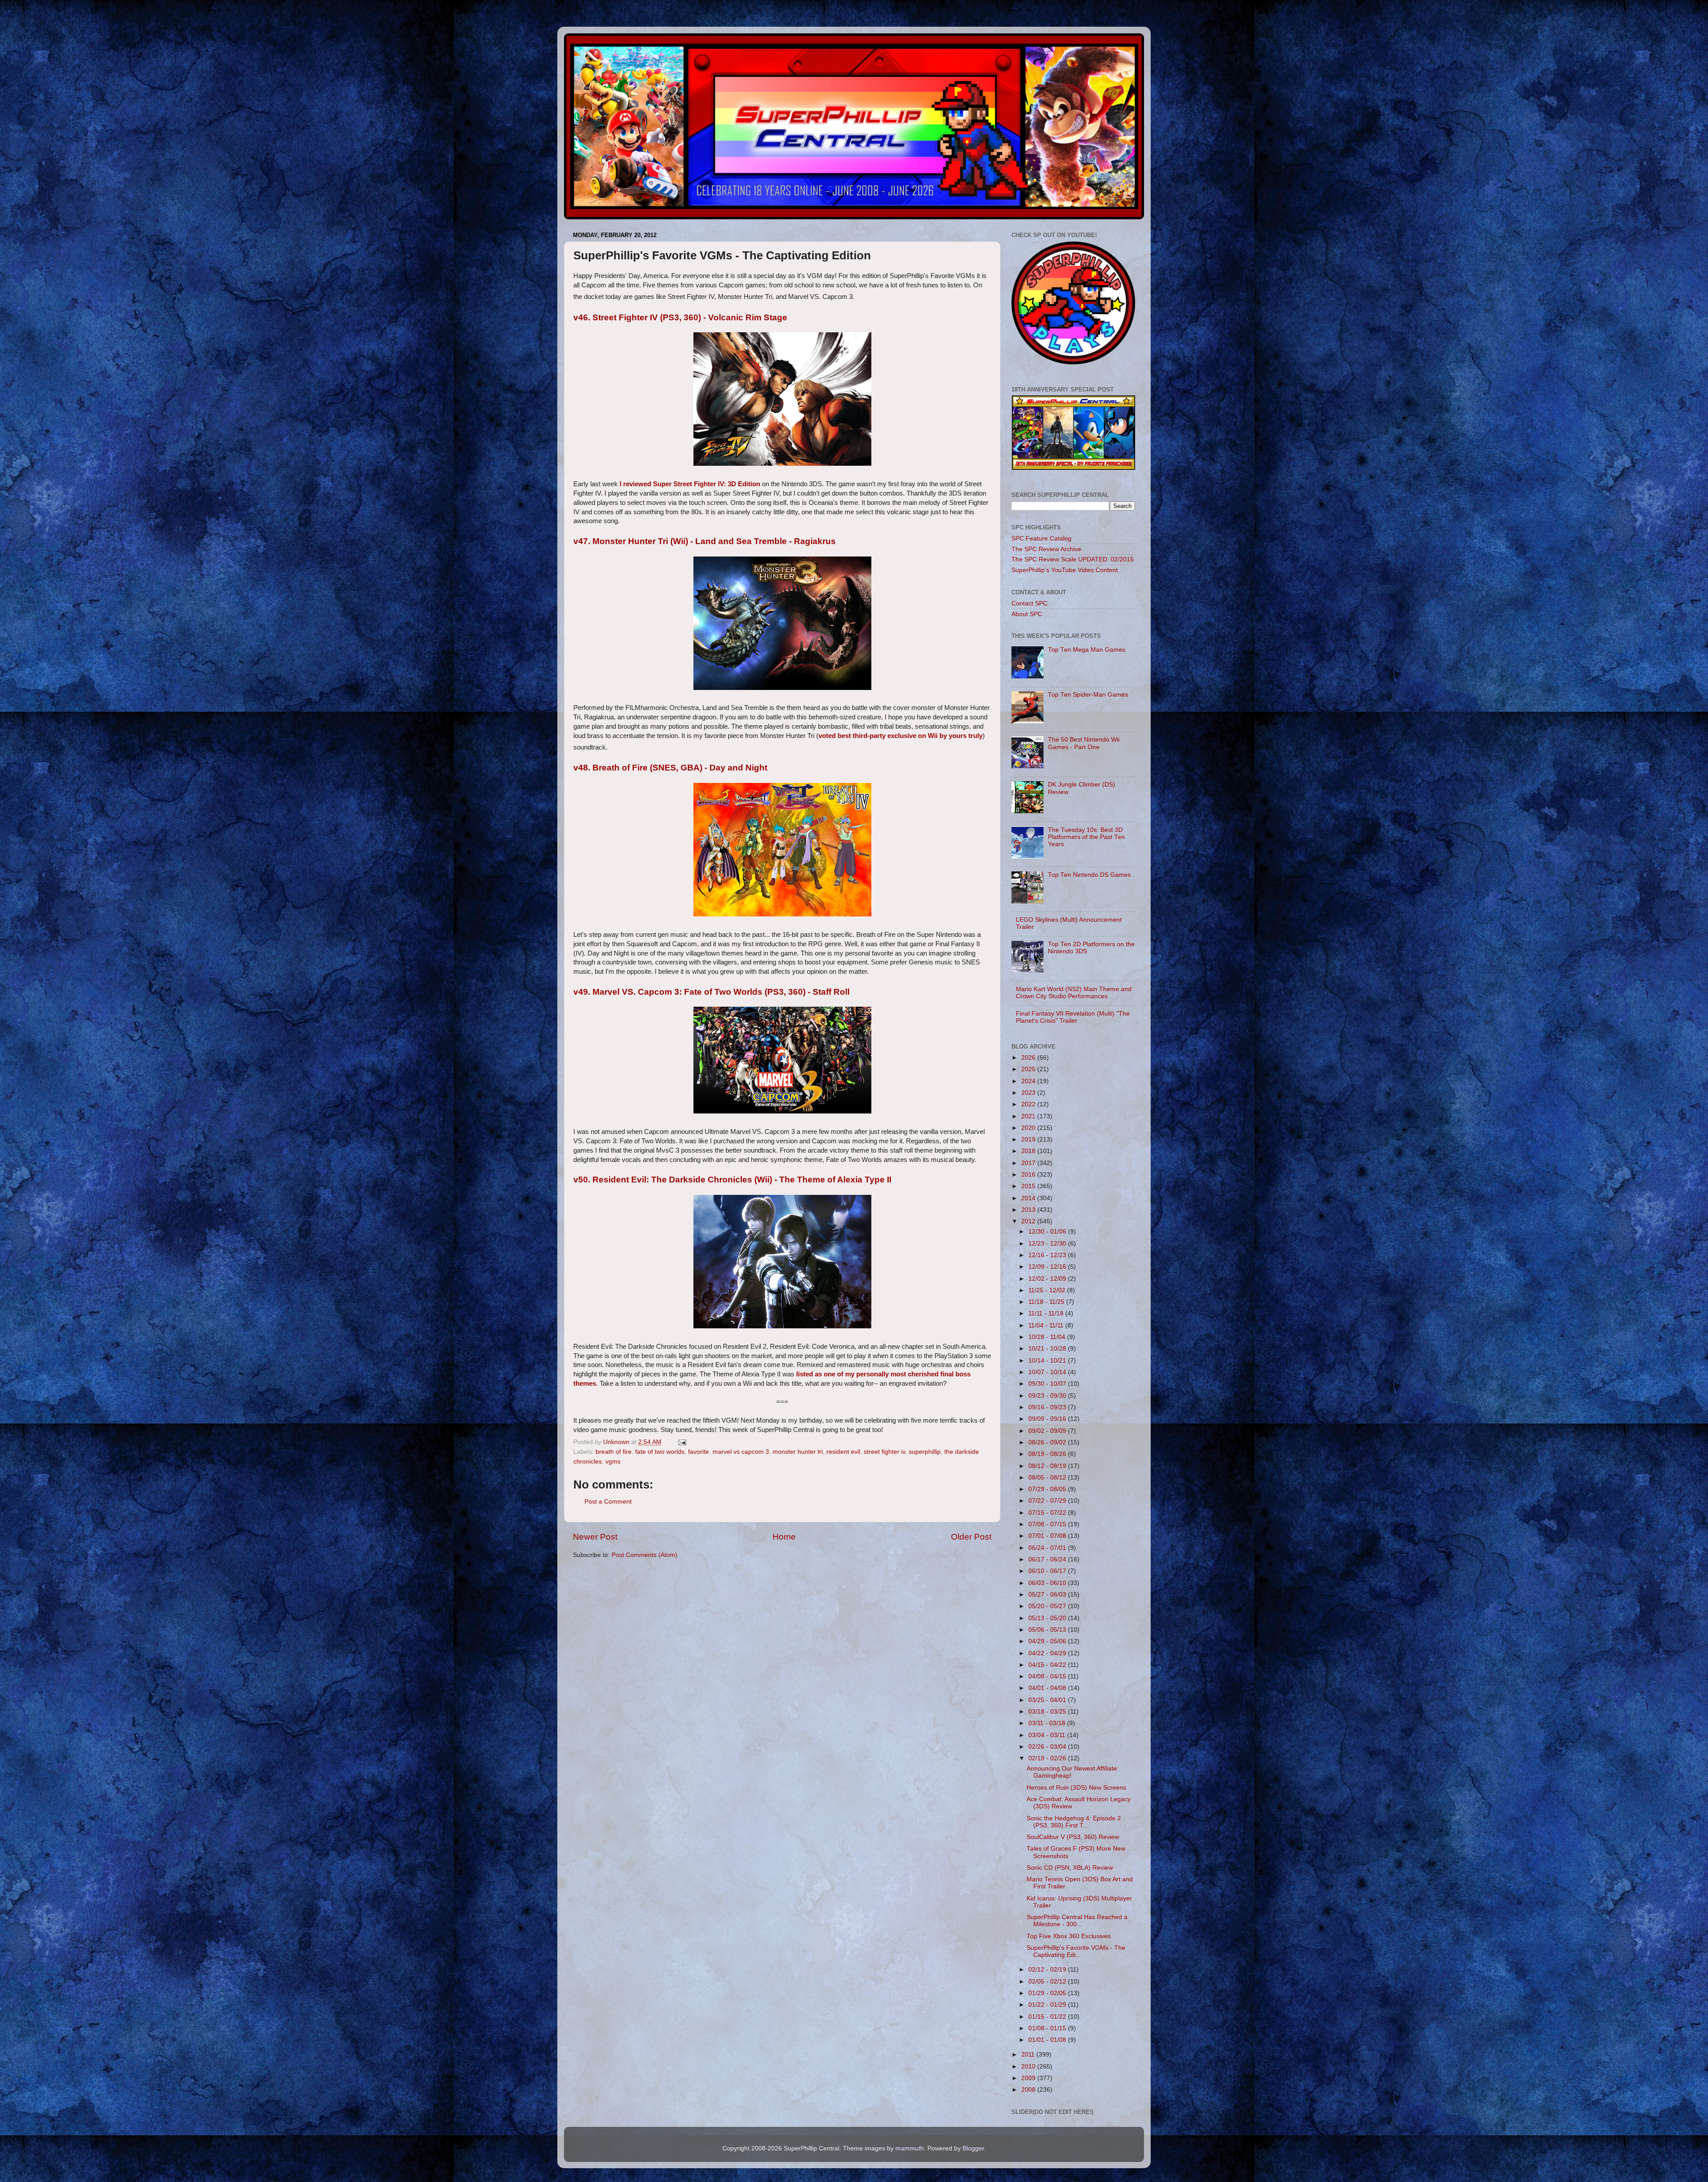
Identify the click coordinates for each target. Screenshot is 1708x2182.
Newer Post (595, 1537)
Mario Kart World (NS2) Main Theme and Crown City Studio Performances (1074, 993)
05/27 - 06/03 (1048, 1595)
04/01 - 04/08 (1048, 1688)
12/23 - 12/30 (1048, 1244)
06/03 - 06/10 (1048, 1583)
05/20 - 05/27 (1048, 1606)
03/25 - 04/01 (1048, 1700)
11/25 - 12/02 (1048, 1290)
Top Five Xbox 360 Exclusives (1069, 1936)
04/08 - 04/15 (1048, 1676)
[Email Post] (682, 1442)
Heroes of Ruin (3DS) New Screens (1076, 1788)
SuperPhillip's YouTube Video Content (1065, 570)
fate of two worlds (660, 1452)
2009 (1029, 2078)
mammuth (910, 2148)
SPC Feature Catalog (1041, 538)
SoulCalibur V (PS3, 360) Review (1073, 1837)
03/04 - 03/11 (1048, 1735)
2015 (1029, 1186)
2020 (1029, 1128)
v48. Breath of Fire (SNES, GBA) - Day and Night (670, 768)
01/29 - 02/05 (1048, 1993)
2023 (1029, 1093)
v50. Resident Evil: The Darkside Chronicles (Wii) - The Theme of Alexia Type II (732, 1180)
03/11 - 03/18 (1048, 1723)
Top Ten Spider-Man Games (1088, 695)
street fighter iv (884, 1452)
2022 (1029, 1104)
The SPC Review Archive (1046, 549)
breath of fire (614, 1452)
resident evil (843, 1452)
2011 (1029, 2055)
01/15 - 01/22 (1048, 2017)
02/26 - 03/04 (1048, 1747)
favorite (699, 1452)
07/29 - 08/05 (1048, 1489)
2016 (1029, 1175)
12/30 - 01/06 (1048, 1232)
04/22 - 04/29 (1048, 1653)
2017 (1029, 1163)
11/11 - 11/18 (1047, 1313)
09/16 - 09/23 (1048, 1407)
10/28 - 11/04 (1048, 1337)
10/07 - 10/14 (1048, 1372)
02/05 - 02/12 (1048, 1982)
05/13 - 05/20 (1048, 1618)
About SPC (1027, 614)
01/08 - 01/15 (1048, 2028)
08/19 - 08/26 (1048, 1454)
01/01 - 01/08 (1048, 2040)
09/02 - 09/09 (1048, 1431)
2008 (1029, 2090)
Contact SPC (1029, 603)
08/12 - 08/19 (1048, 1466)
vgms (613, 1462)
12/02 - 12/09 (1048, 1279)
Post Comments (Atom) (645, 1555)
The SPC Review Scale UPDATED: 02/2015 (1073, 559)
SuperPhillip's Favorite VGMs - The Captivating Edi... (1076, 1951)
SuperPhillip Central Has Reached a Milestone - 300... (1077, 1921)
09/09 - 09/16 (1048, 1419)
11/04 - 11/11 (1047, 1325)
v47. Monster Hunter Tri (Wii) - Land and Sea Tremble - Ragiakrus (705, 541)
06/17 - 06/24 (1048, 1559)
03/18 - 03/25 (1048, 1712)
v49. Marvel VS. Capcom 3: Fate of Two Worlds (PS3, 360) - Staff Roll (711, 992)
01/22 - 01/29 (1048, 2005)
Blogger (973, 2148)
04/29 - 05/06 (1048, 1641)
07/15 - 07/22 (1048, 1513)
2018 (1029, 1151)
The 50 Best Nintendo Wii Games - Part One (1084, 743)
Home (784, 1537)
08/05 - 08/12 (1048, 1478)
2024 (1029, 1081)
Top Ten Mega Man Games (1087, 650)
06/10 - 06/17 (1048, 1571)
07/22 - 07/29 (1048, 1501)
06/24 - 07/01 (1048, 1548)
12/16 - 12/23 (1048, 1255)
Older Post (971, 1537)
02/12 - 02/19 (1048, 1970)
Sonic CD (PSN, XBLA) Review (1070, 1868)
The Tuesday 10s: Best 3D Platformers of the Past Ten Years (1086, 837)
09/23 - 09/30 (1048, 1396)
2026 (1029, 1058)
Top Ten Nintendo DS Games (1089, 875)
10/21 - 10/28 (1048, 1349)
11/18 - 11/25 (1047, 1302)
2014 (1029, 1198)
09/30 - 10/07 (1048, 1384)
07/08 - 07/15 (1048, 1524)
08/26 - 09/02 (1048, 1442)
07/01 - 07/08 (1048, 1536)
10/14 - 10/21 (1048, 1361)
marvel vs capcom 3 (741, 1452)
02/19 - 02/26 (1048, 1758)
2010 (1029, 2067)
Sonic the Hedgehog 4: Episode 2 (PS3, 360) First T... (1074, 1822)
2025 (1029, 1069)
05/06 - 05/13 (1048, 1630)
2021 (1029, 1116)
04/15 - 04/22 (1048, 1665)
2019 (1029, 1139)
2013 (1029, 1210)
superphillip (925, 1452)
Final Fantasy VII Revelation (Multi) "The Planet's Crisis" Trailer (1073, 1017)
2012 (1029, 1221)
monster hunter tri (798, 1452)
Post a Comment (608, 1502)
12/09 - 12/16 (1048, 1267)
